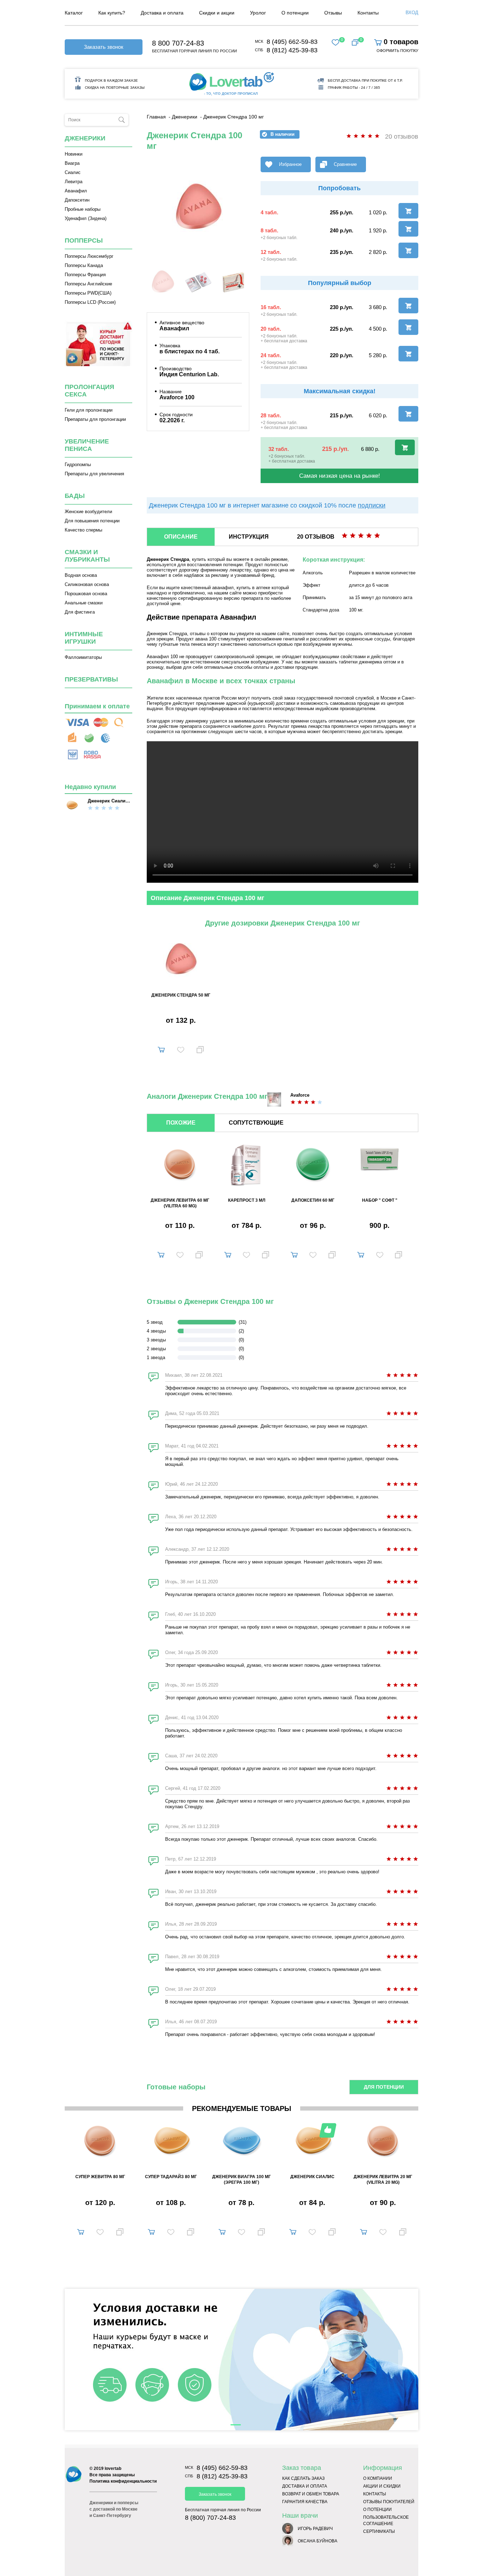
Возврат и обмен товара (311, 2494)
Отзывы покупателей (389, 2502)
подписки (372, 505)
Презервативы (91, 679)
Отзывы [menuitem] (333, 13)
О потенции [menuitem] (295, 13)
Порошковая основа (86, 594)
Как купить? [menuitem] (112, 13)
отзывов (316, 537)
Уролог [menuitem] (258, 13)
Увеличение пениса (87, 445)
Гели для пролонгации (89, 410)
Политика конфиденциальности (123, 2481)
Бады (75, 496)
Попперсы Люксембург (89, 256)
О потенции (377, 2510)
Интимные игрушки (84, 638)
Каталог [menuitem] (74, 13)
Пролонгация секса (89, 391)
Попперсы (84, 240)
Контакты (375, 2494)
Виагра (72, 163)
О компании (378, 2478)
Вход (412, 13)
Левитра (74, 182)
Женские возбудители (88, 512)
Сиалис (73, 172)
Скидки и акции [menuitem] (217, 13)
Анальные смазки (84, 603)
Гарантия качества (305, 2502)
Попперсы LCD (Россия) (90, 302)
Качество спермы (83, 530)
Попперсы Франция (85, 275)
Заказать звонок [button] (104, 47)
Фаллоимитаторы (83, 657)
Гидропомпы (78, 465)
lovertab (113, 2468)
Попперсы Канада (84, 265)
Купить (161, 1048)
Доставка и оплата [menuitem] (162, 13)
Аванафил (76, 191)
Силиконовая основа (87, 584)
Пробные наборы (83, 209)
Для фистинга (80, 612)
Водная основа (81, 575)
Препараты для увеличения (94, 474)
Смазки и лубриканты (87, 556)
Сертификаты (379, 2531)
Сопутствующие (256, 1123)
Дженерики (85, 138)
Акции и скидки (382, 2486)
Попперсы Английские (88, 284)
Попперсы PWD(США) (88, 293)
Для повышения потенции (92, 521)
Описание (181, 537)
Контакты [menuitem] (368, 13)
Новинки (74, 154)
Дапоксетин (77, 200)
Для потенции (384, 2087)
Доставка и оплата (305, 2486)
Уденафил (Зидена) (86, 218)
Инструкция (249, 537)
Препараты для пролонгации (95, 419)
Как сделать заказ (303, 2478)
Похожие (181, 1123)
